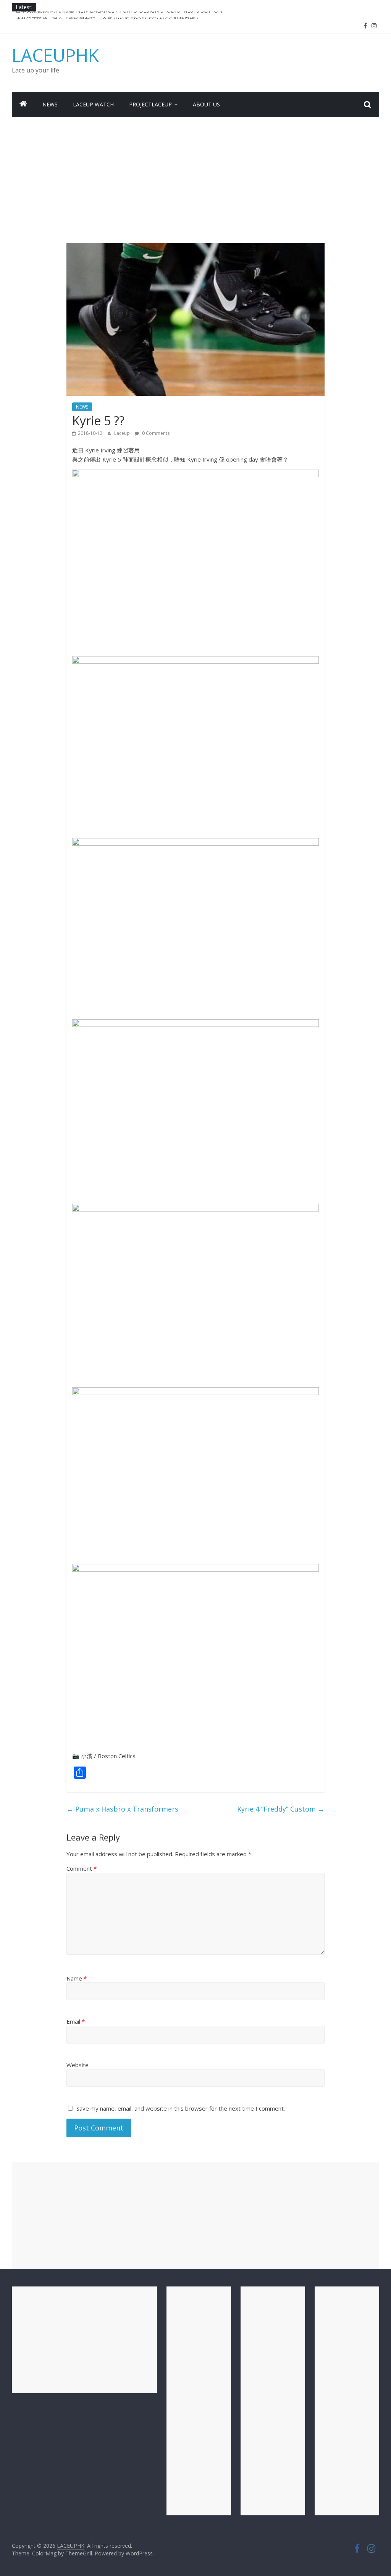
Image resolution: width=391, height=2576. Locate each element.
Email (76, 2021)
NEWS (50, 104)
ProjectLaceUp (150, 104)
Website (78, 2065)
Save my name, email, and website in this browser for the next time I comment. (181, 2108)
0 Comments (155, 433)
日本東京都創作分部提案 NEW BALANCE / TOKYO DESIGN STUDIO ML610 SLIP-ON (119, 15)
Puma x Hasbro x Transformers (122, 1809)
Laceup (123, 433)
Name (77, 1978)
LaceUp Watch (93, 104)
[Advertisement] (195, 174)
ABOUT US (206, 104)
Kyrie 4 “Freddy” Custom (281, 1809)
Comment (82, 1868)
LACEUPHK (55, 55)
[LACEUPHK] (23, 105)
